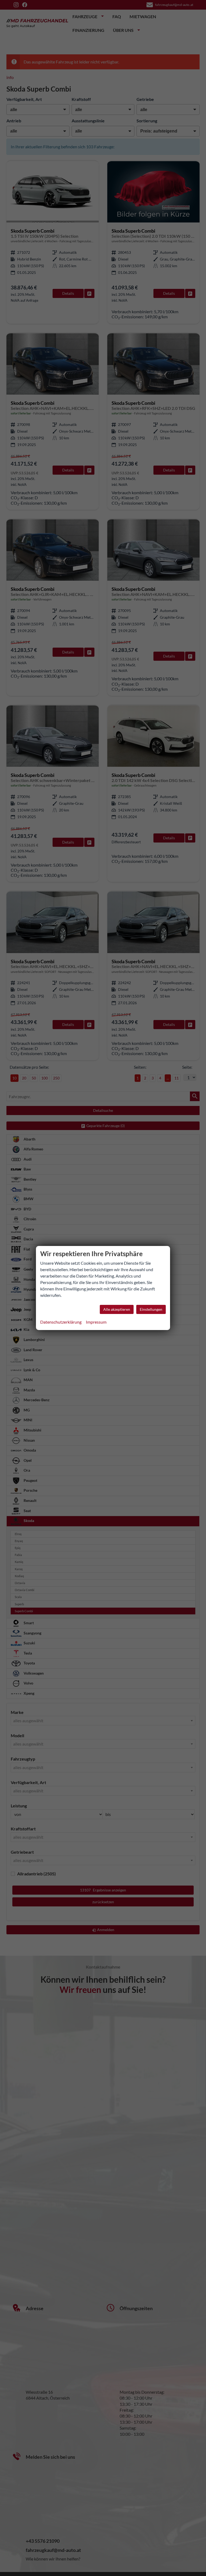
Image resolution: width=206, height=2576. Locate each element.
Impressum (96, 1322)
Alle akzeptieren (117, 1309)
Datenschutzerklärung (61, 1322)
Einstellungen (151, 1309)
